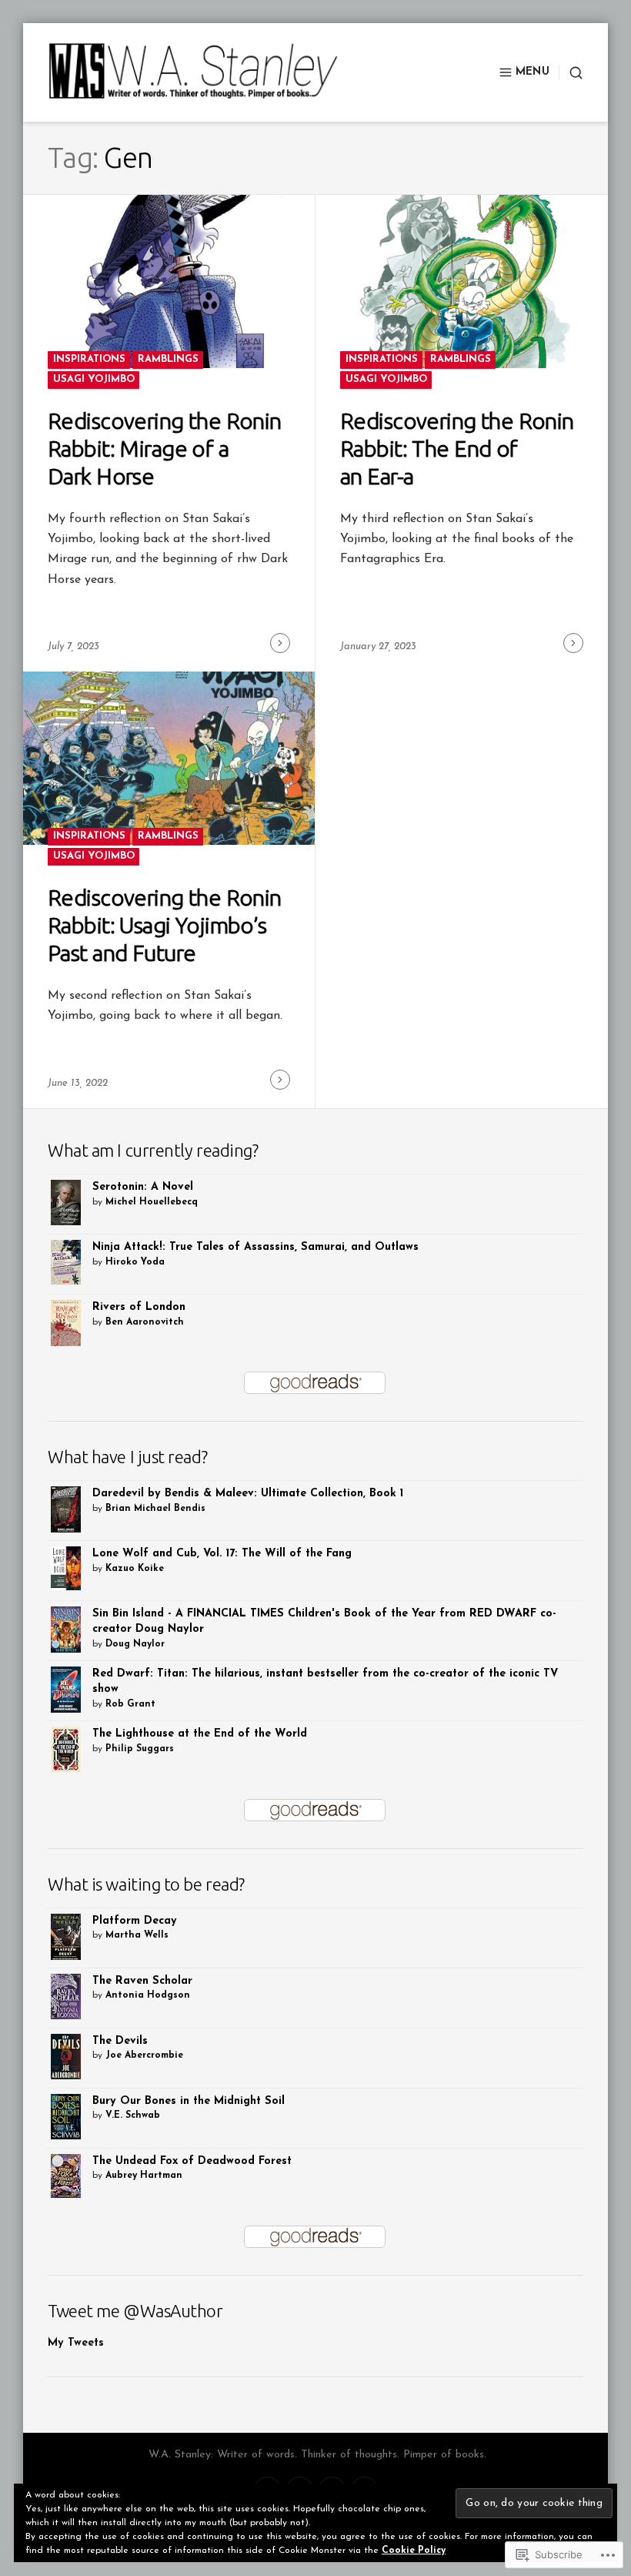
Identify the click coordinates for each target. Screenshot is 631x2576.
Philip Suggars (140, 1749)
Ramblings (168, 359)
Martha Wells (137, 1935)
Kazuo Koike (135, 1569)
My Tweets (76, 2343)
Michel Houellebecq (152, 1202)
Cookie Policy (414, 2551)
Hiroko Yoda (135, 1262)
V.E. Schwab (133, 2115)
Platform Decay (135, 1921)
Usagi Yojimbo (94, 379)
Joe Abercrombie (144, 2055)
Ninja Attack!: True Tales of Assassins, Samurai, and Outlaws (255, 1247)
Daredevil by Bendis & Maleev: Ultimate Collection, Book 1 (248, 1494)
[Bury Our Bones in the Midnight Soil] (66, 2116)
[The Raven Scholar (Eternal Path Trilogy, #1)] (66, 1996)
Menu (533, 72)
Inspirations (89, 359)
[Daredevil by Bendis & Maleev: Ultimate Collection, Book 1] (66, 1509)
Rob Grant (130, 1704)
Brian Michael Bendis (155, 1509)
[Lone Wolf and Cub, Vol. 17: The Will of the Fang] (66, 1568)
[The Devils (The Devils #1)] (66, 2056)
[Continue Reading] (280, 643)
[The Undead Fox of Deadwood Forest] (66, 2175)
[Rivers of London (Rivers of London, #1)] (66, 1323)
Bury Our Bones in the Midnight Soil (189, 2101)
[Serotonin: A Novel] (66, 1202)
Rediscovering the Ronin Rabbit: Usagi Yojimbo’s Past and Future (165, 925)
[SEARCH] (571, 73)
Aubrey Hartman (144, 2176)
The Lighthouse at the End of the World (200, 1734)
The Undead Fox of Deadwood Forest (192, 2161)
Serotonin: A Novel (143, 1187)
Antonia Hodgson (148, 1995)
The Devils (120, 2041)
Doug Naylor (135, 1644)
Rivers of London (139, 1307)
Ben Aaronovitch (145, 1322)
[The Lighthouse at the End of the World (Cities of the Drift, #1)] (66, 1749)
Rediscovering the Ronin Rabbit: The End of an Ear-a (457, 448)
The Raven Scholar (142, 1981)
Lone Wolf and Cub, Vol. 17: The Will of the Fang (222, 1554)
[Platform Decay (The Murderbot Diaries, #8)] (66, 1936)
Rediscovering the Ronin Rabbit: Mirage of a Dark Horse (165, 448)
